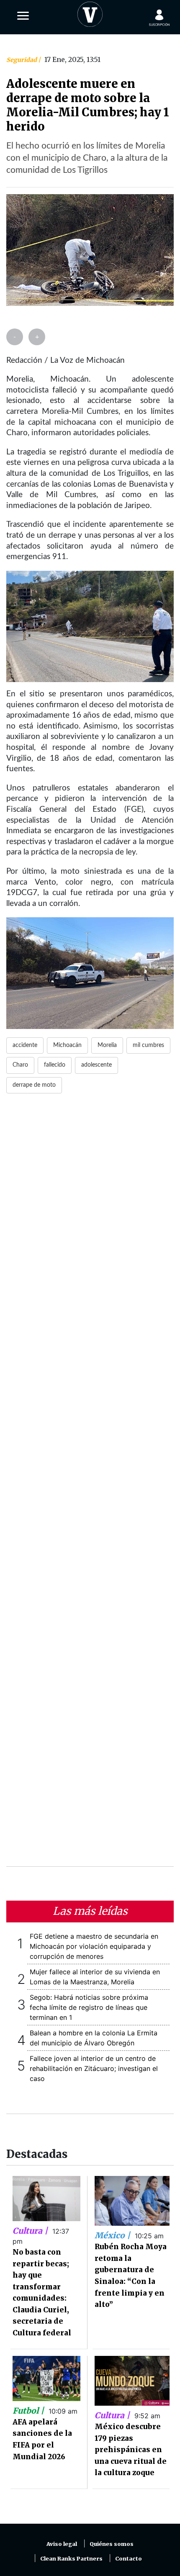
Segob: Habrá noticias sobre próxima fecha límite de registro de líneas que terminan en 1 (89, 2007)
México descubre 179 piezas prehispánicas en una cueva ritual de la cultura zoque (131, 2450)
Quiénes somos (112, 2544)
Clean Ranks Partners (71, 2559)
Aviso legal (62, 2544)
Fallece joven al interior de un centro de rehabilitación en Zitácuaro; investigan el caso (94, 2068)
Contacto (129, 2559)
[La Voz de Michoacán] (90, 13)
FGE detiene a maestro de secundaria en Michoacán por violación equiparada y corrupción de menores (94, 1946)
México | (113, 2235)
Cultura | (31, 2231)
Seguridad (22, 60)
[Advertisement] (90, 1485)
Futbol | (29, 2411)
